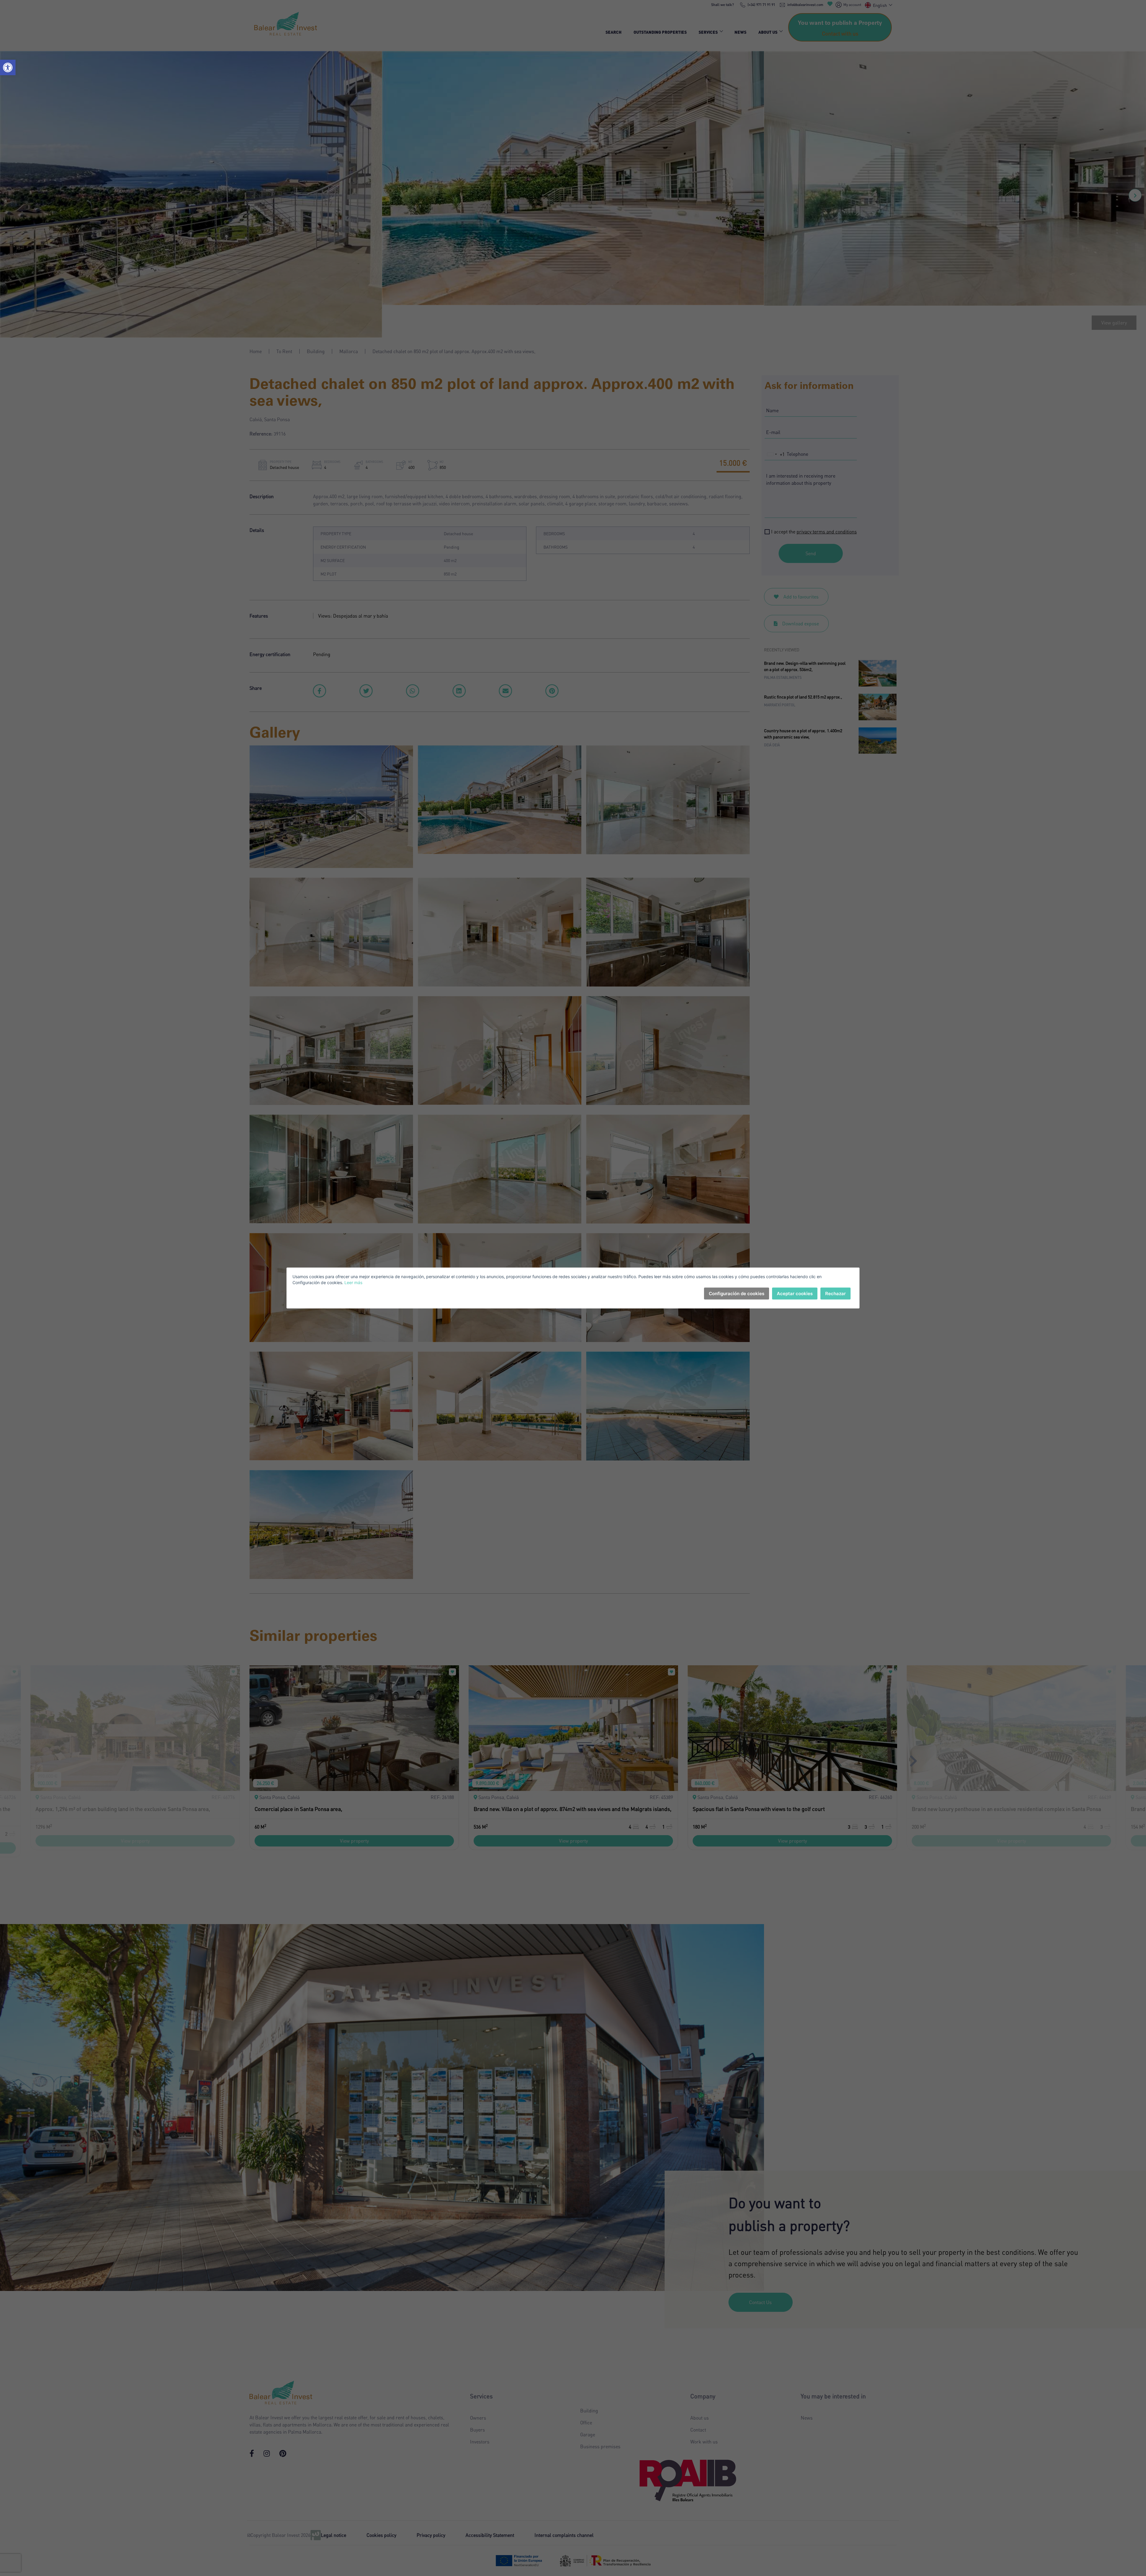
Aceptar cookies (795, 1294)
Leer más (353, 1282)
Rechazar (835, 1294)
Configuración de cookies (737, 1294)
